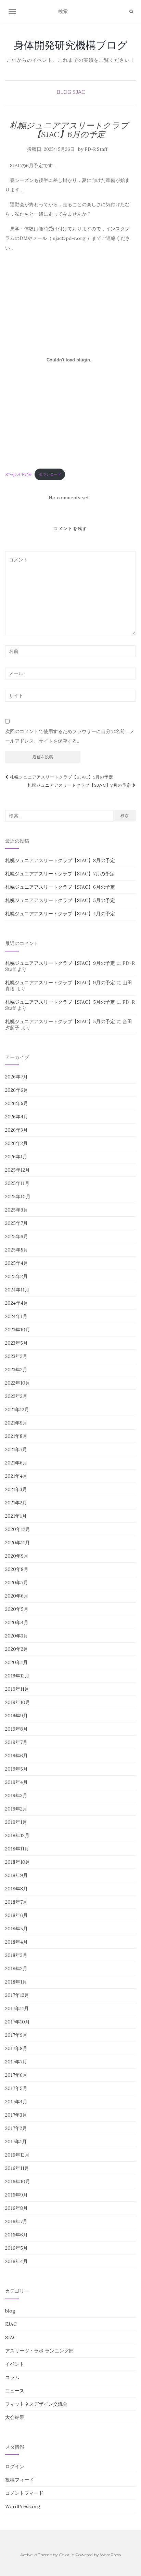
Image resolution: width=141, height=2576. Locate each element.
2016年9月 (16, 2195)
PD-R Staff (96, 149)
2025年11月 (17, 1183)
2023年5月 (16, 1343)
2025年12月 (17, 1170)
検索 (125, 815)
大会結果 (15, 2417)
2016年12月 (17, 2155)
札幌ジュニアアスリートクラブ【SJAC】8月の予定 (60, 860)
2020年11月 (17, 1543)
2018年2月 (16, 1969)
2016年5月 (16, 2248)
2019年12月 (17, 1676)
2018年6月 (16, 1915)
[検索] (131, 12)
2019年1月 (16, 1822)
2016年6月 (16, 2235)
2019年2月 (16, 1809)
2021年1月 (16, 1516)
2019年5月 (16, 1769)
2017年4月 (16, 2102)
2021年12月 (17, 1409)
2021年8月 (16, 1436)
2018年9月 (16, 1875)
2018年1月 (16, 1982)
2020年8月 (17, 1569)
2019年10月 (18, 1702)
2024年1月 (16, 1316)
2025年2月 (16, 1276)
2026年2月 (16, 1143)
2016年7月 (16, 2221)
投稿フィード (20, 2480)
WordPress (110, 2555)
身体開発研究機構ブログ (71, 45)
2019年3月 (16, 1795)
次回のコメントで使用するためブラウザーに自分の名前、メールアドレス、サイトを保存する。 (70, 736)
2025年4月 (17, 1263)
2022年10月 (18, 1383)
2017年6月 (16, 2075)
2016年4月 (16, 2261)
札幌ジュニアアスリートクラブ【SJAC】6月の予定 (60, 887)
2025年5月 (17, 1250)
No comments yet (69, 498)
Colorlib (67, 2555)
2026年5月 (17, 1103)
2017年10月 (17, 2022)
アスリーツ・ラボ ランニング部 (39, 2351)
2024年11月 (17, 1290)
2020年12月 (18, 1529)
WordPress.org (23, 2506)
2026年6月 (17, 1090)
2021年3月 (16, 1489)
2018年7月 (16, 1902)
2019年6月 (16, 1756)
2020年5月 (17, 1609)
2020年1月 (16, 1662)
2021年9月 (16, 1423)
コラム (12, 2377)
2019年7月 (16, 1742)
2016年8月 (16, 2208)
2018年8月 (16, 1889)
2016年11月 (17, 2168)
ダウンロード (50, 474)
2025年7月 (16, 1223)
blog (64, 92)
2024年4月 (17, 1303)
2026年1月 (16, 1157)
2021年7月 (16, 1449)
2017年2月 (16, 2128)
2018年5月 (16, 1929)
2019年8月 (16, 1729)
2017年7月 (16, 2062)
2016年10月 (18, 2181)
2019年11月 (17, 1689)
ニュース (15, 2391)
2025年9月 (17, 1210)
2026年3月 (16, 1130)
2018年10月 (18, 1862)
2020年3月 (17, 1636)
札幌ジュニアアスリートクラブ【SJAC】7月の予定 (80, 785)
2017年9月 (16, 2035)
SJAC (79, 92)
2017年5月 (16, 2088)
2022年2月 (16, 1396)
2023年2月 (16, 1370)
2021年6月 (16, 1463)
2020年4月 (17, 1622)
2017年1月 (16, 2142)
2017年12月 (17, 1995)
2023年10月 (18, 1330)
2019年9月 (16, 1716)
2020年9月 (17, 1556)
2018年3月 (16, 1955)
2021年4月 (16, 1476)
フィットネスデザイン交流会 (36, 2404)
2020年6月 (17, 1596)
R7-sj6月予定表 (18, 474)
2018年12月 (17, 1835)
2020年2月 (17, 1649)
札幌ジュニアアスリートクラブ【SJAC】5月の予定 (61, 777)
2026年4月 (17, 1117)
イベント (15, 2364)
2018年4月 (16, 1942)
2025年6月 (17, 1236)
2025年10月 (18, 1197)
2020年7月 (17, 1583)
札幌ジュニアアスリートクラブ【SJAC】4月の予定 (60, 914)
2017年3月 (16, 2115)
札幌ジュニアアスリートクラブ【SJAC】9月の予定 (60, 963)
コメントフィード (24, 2493)
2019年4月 (16, 1782)
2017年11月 (17, 2008)
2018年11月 (17, 1849)
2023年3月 (16, 1356)
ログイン (15, 2466)
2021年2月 (16, 1503)
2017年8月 (16, 2048)
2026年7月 (16, 1077)
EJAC (11, 2324)
